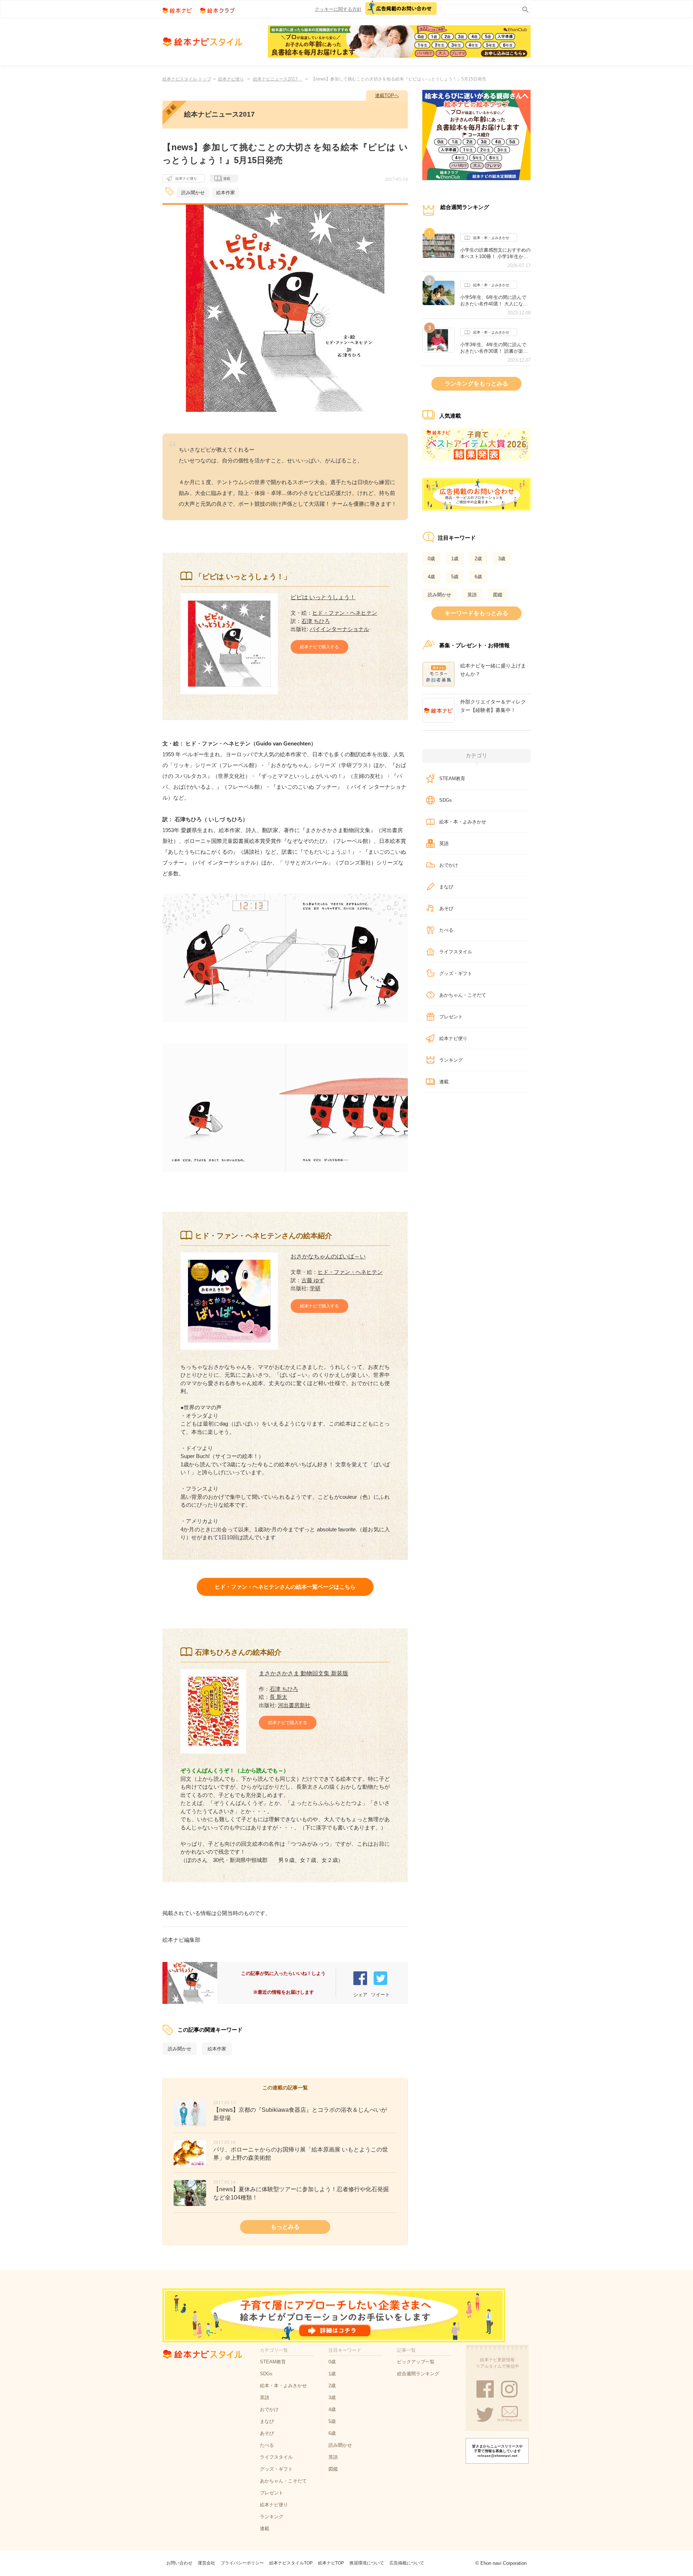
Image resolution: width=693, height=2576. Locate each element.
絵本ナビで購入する (319, 647)
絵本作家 (226, 193)
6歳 (478, 577)
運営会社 (206, 2563)
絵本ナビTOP (331, 2563)
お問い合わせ (179, 2563)
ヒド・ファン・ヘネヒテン (345, 613)
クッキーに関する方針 (338, 9)
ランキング (451, 1060)
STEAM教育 (452, 778)
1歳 (455, 559)
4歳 (431, 577)
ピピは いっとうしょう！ (323, 597)
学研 (315, 1288)
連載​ (444, 1082)
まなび (446, 887)
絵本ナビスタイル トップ (187, 79)
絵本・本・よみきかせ (491, 238)
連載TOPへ (387, 95)
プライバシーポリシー (242, 2563)
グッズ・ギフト (456, 973)
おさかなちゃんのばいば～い (328, 1256)
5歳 (455, 577)
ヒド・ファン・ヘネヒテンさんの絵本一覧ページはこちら (285, 1587)
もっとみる (285, 2227)
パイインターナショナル (339, 629)
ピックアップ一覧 (416, 2362)
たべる (446, 930)
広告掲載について (407, 2563)
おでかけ (449, 865)
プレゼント (451, 1017)
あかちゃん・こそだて (463, 995)
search (524, 8)
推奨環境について (367, 2563)
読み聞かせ (193, 193)
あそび (446, 908)
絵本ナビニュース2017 (278, 79)
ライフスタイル (456, 952)
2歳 (478, 559)
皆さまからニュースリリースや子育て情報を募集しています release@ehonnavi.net (497, 2451)
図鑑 (498, 595)
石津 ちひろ (316, 621)
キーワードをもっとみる (476, 613)
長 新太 (278, 1697)
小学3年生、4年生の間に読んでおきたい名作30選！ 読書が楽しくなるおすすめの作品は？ (494, 348)
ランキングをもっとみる (476, 384)
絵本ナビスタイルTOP (291, 2563)
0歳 (431, 559)
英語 (472, 595)
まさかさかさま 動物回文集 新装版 (304, 1673)
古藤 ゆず (313, 1280)
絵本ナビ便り (231, 79)
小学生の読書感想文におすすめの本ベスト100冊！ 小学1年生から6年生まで (495, 253)
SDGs (446, 800)
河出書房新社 (294, 1705)
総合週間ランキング (418, 2374)
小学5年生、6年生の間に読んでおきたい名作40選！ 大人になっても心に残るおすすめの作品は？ (495, 301)
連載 (227, 179)
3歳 (502, 559)
